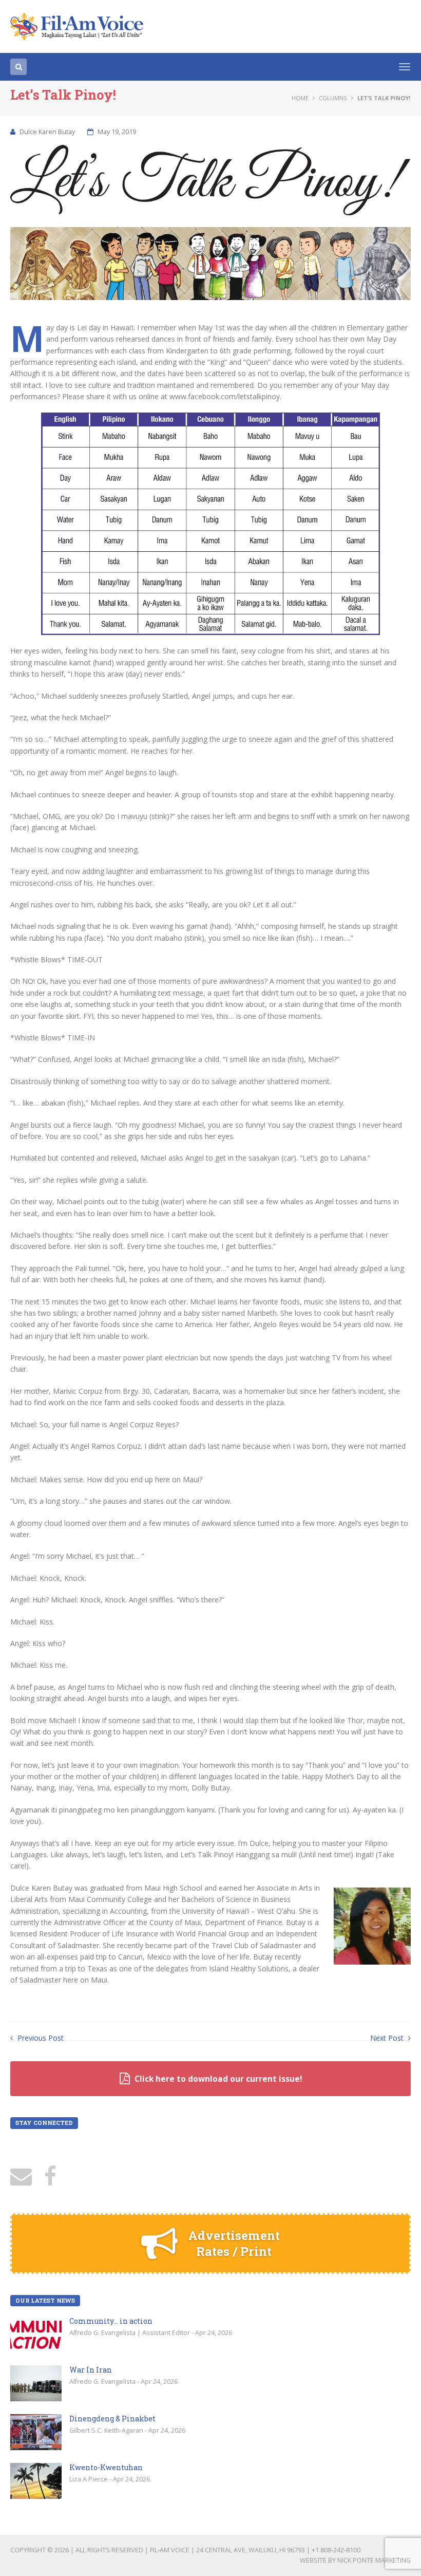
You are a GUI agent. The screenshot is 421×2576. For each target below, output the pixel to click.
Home (300, 98)
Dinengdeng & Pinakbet (112, 2419)
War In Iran (91, 2370)
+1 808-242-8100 (336, 2550)
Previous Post (40, 2038)
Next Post (388, 2038)
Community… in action (111, 2321)
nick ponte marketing (374, 2560)
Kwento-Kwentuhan (106, 2467)
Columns (333, 98)
